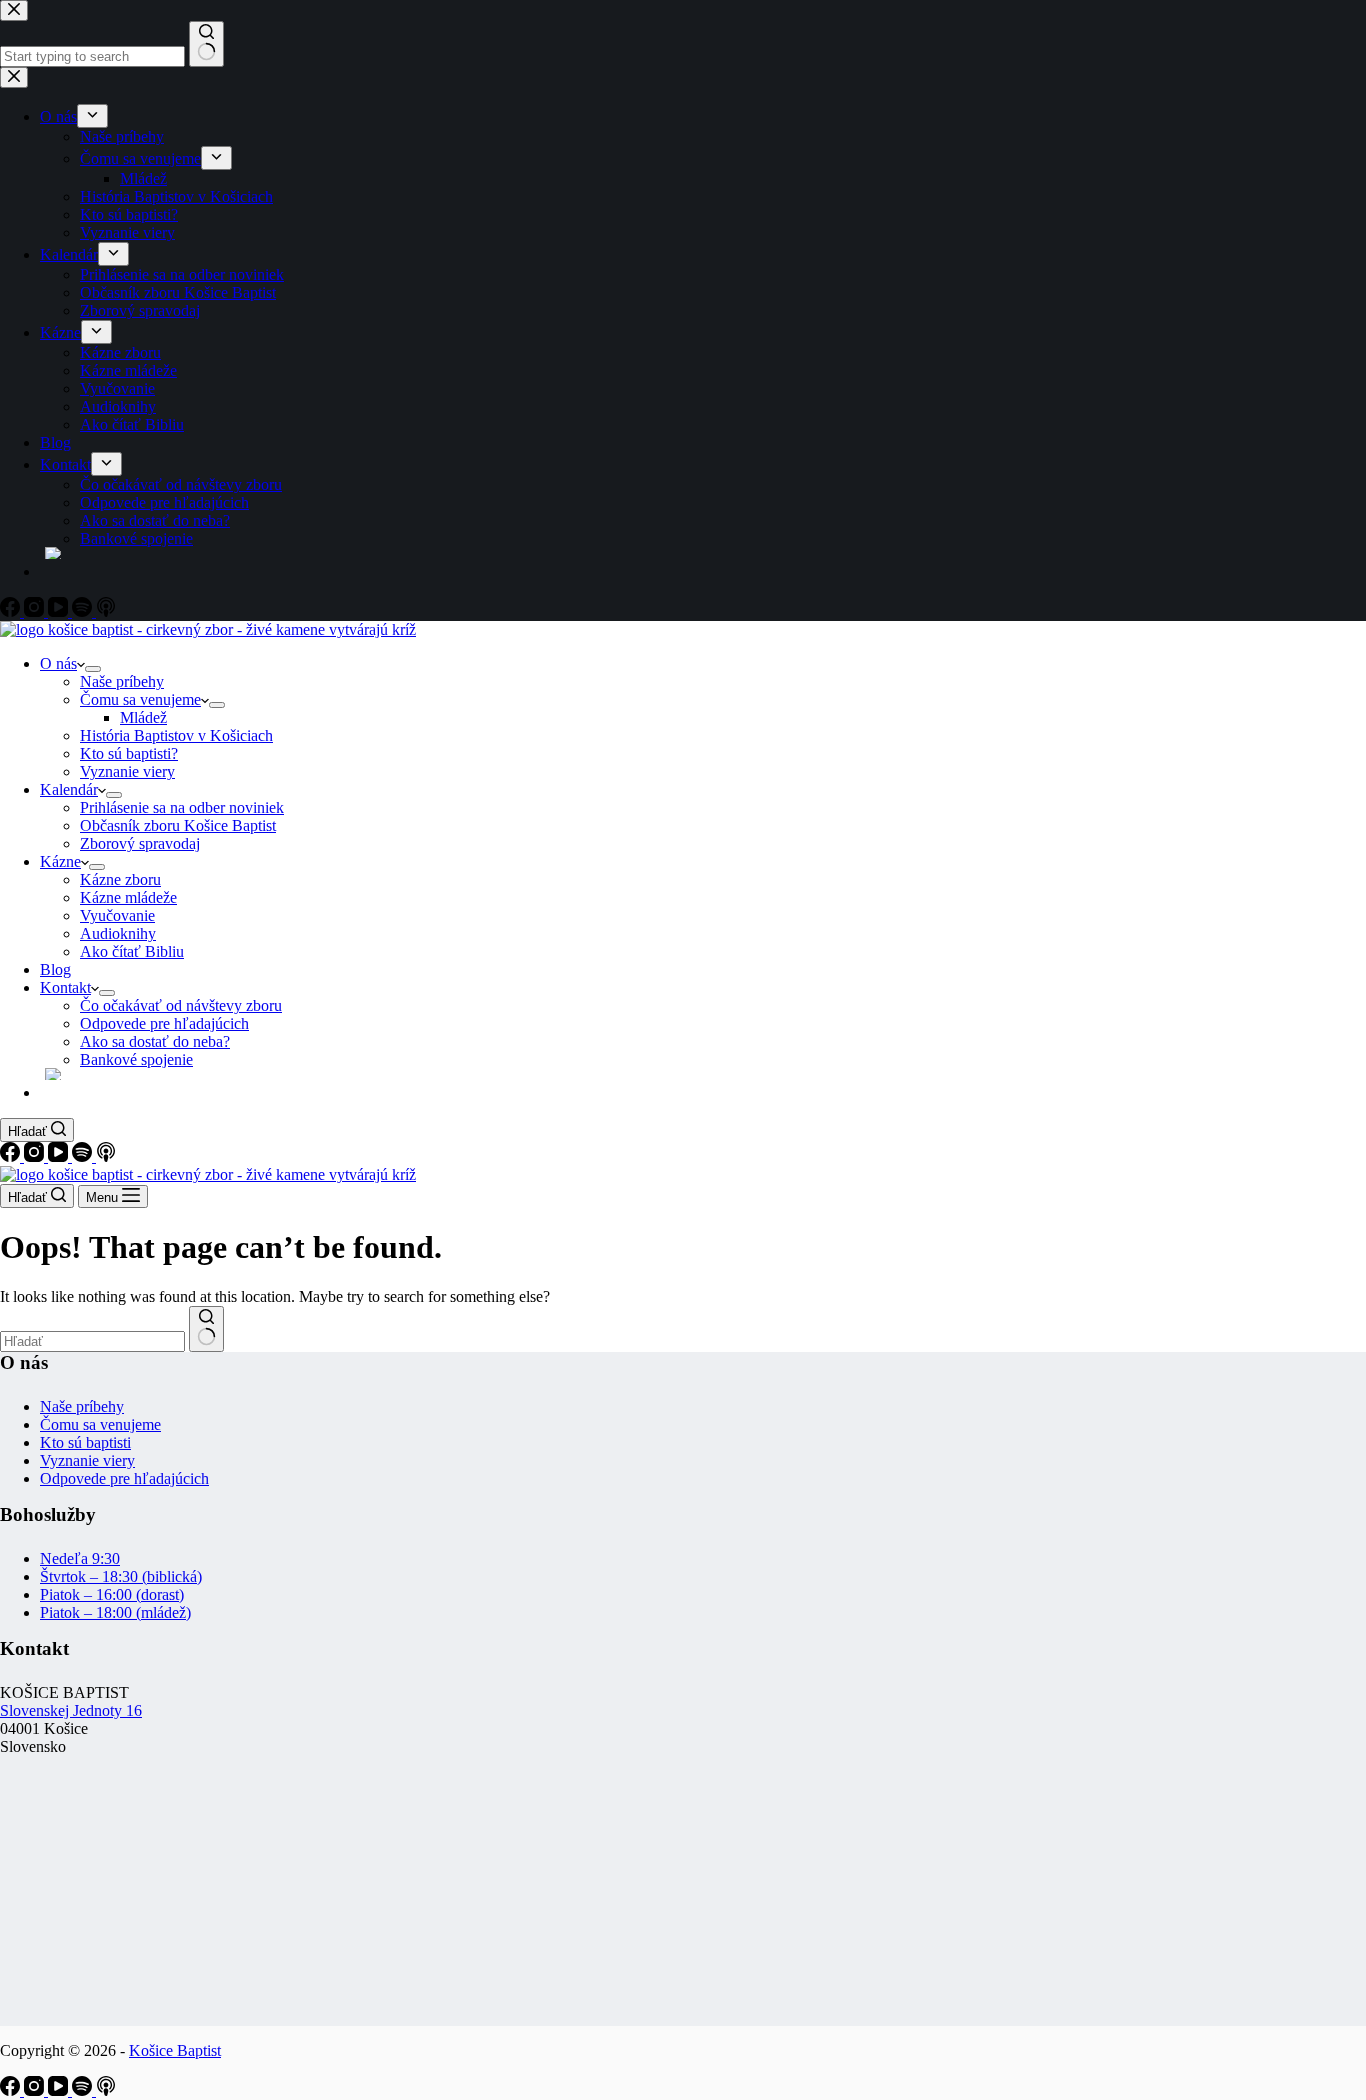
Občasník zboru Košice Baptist (178, 825)
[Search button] (206, 1329)
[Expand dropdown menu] (93, 669)
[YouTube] (60, 1156)
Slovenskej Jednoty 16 (71, 1710)
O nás (58, 663)
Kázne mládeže (128, 897)
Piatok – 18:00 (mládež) (115, 1612)
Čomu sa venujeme (140, 699)
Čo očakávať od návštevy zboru (181, 1005)
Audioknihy (118, 933)
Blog (55, 969)
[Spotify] (84, 1156)
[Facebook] (12, 1156)
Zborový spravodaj (140, 843)
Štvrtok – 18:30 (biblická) (121, 1576)
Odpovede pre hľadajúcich (164, 1023)
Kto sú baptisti (85, 1442)
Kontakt (65, 987)
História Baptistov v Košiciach (176, 735)
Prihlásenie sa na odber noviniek (182, 807)
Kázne (60, 861)
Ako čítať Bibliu (132, 951)
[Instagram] (36, 1156)
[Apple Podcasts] (106, 1156)
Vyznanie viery (127, 771)
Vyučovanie (117, 915)
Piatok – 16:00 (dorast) (112, 1594)
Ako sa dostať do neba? (155, 1041)
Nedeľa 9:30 (80, 1558)
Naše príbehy (122, 681)
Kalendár (69, 789)
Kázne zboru (120, 879)
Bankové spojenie (136, 1059)
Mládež (143, 717)
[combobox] (92, 1341)
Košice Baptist (175, 2050)
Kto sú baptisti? (129, 753)
